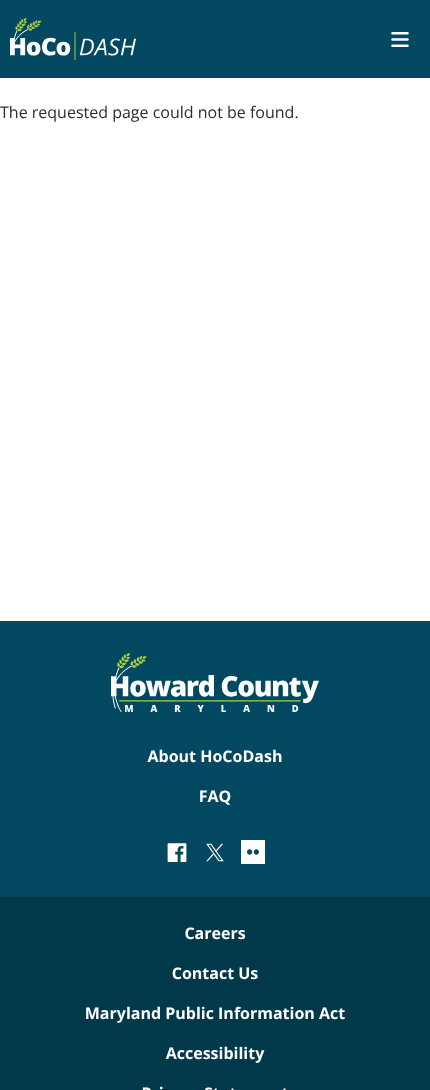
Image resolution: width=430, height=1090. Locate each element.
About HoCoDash (215, 756)
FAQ (215, 796)
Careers (214, 933)
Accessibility (215, 1053)
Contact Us (215, 973)
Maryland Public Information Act (215, 1013)
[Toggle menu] (400, 39)
